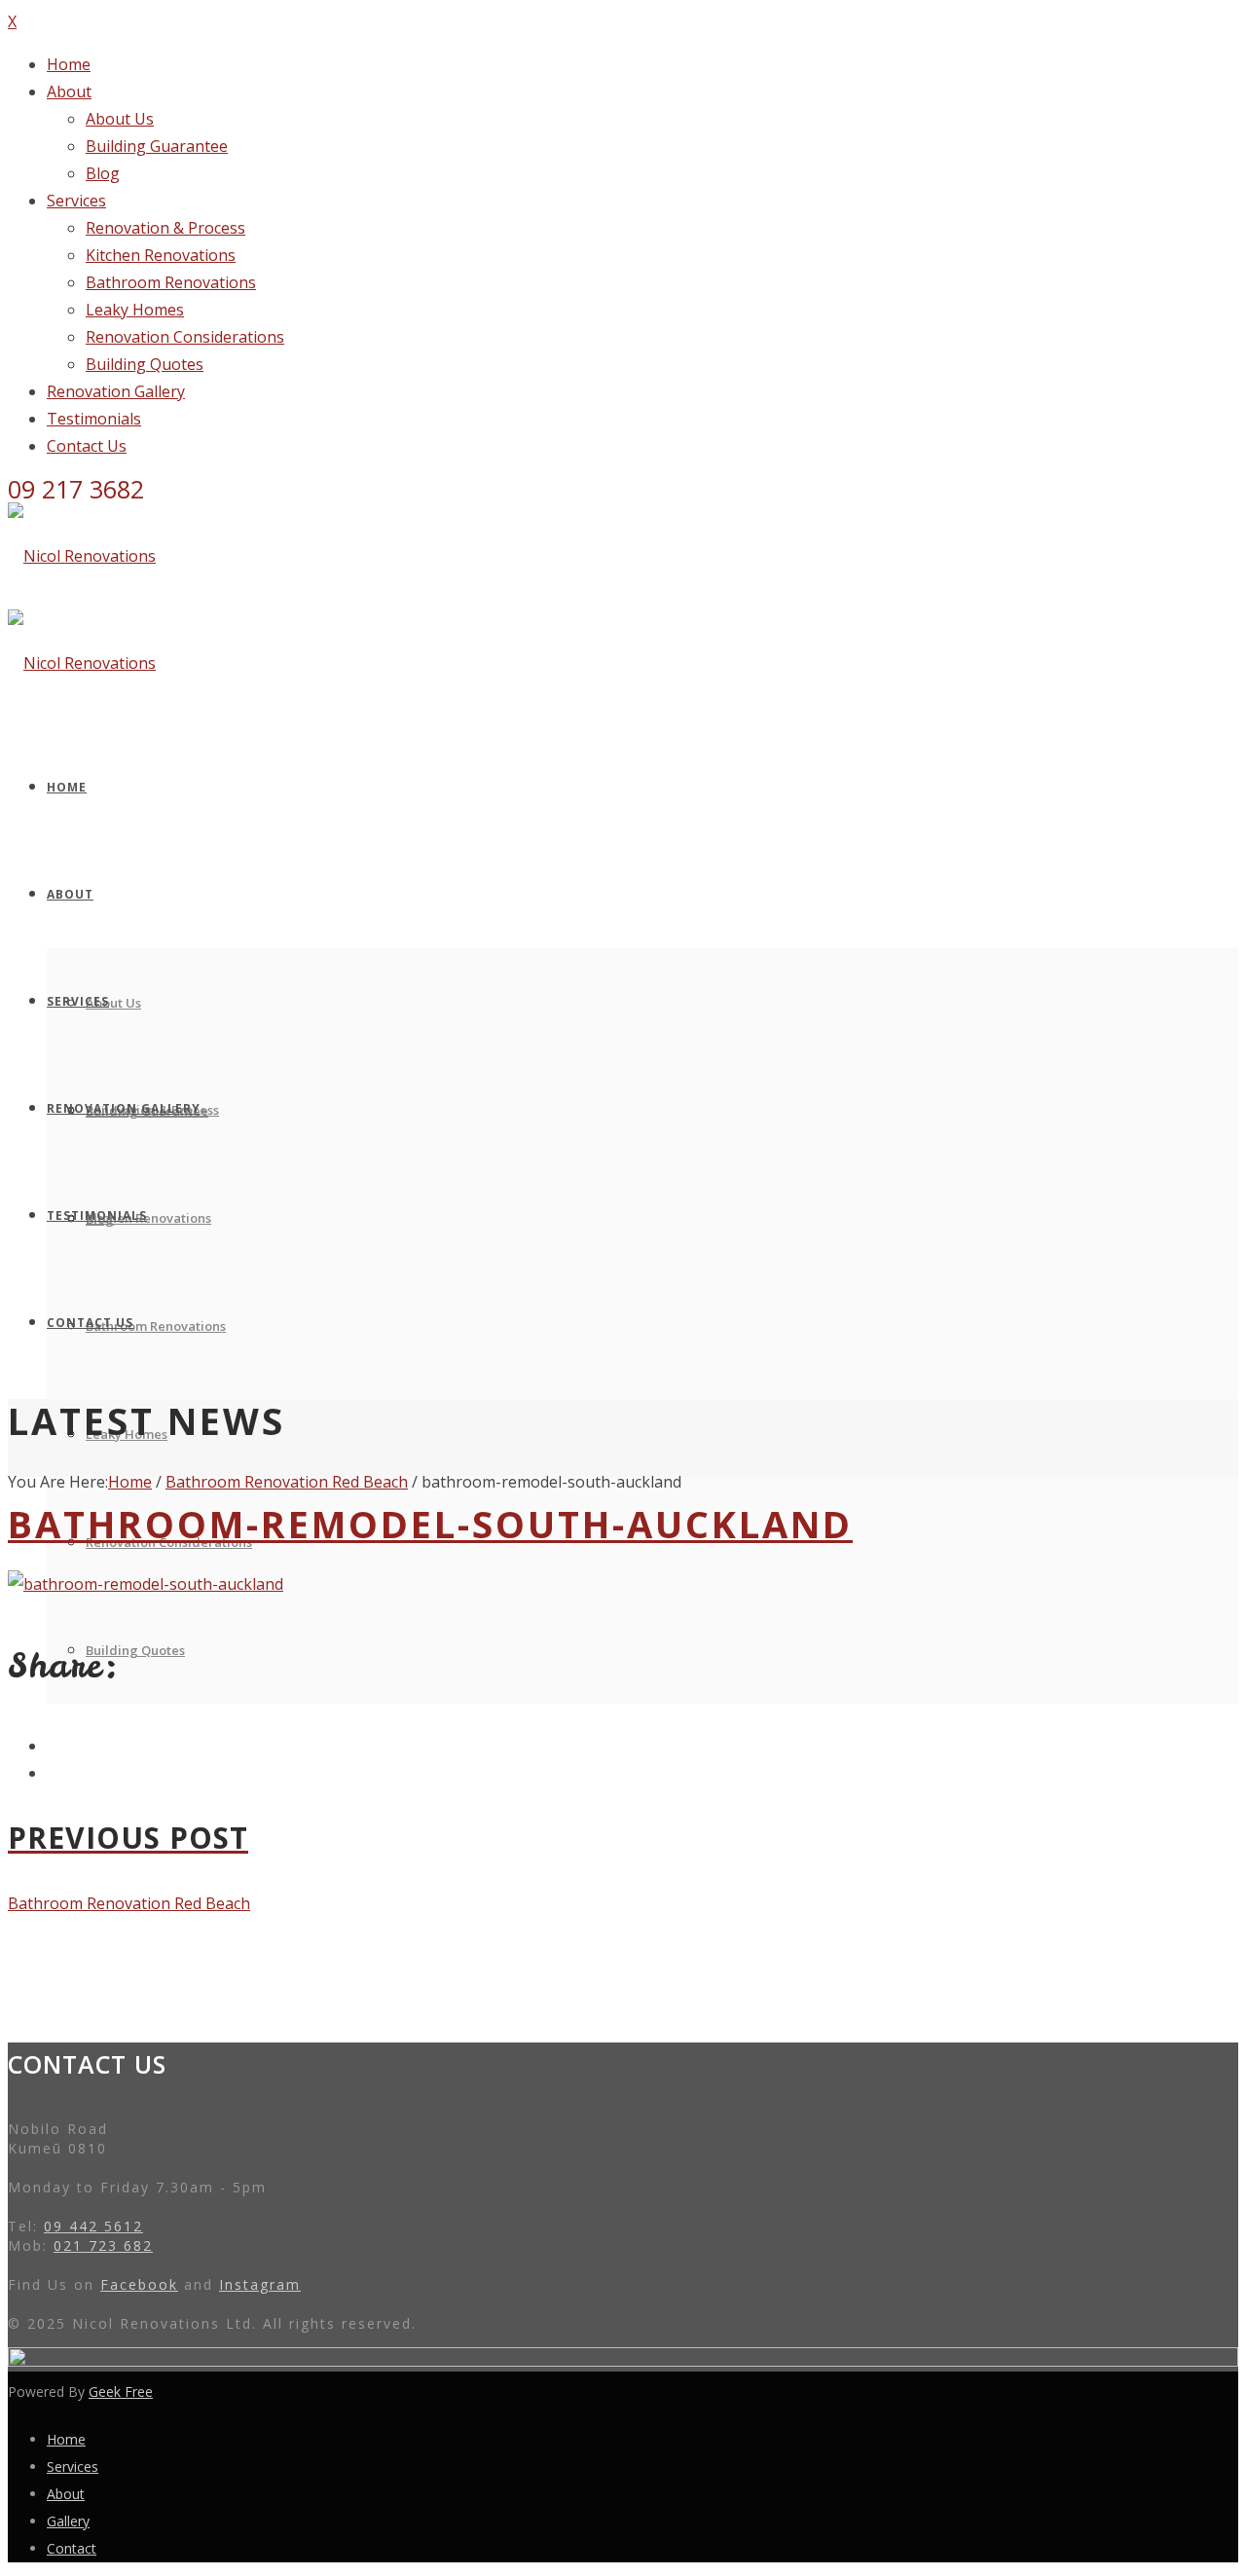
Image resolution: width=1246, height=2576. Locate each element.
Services (76, 201)
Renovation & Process (165, 228)
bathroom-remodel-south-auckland (430, 1524)
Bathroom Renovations (171, 282)
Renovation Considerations (185, 337)
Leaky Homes (135, 310)
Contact (72, 2548)
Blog (103, 173)
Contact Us (87, 446)
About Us (120, 119)
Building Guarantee (157, 146)
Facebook (139, 2284)
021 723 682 (103, 2245)
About (69, 92)
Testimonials (94, 419)
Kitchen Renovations (161, 255)
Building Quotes (145, 364)
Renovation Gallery (116, 391)
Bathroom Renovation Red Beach (287, 1482)
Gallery (68, 2521)
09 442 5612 (93, 2226)
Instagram (260, 2284)
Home (69, 64)
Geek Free (121, 2392)
